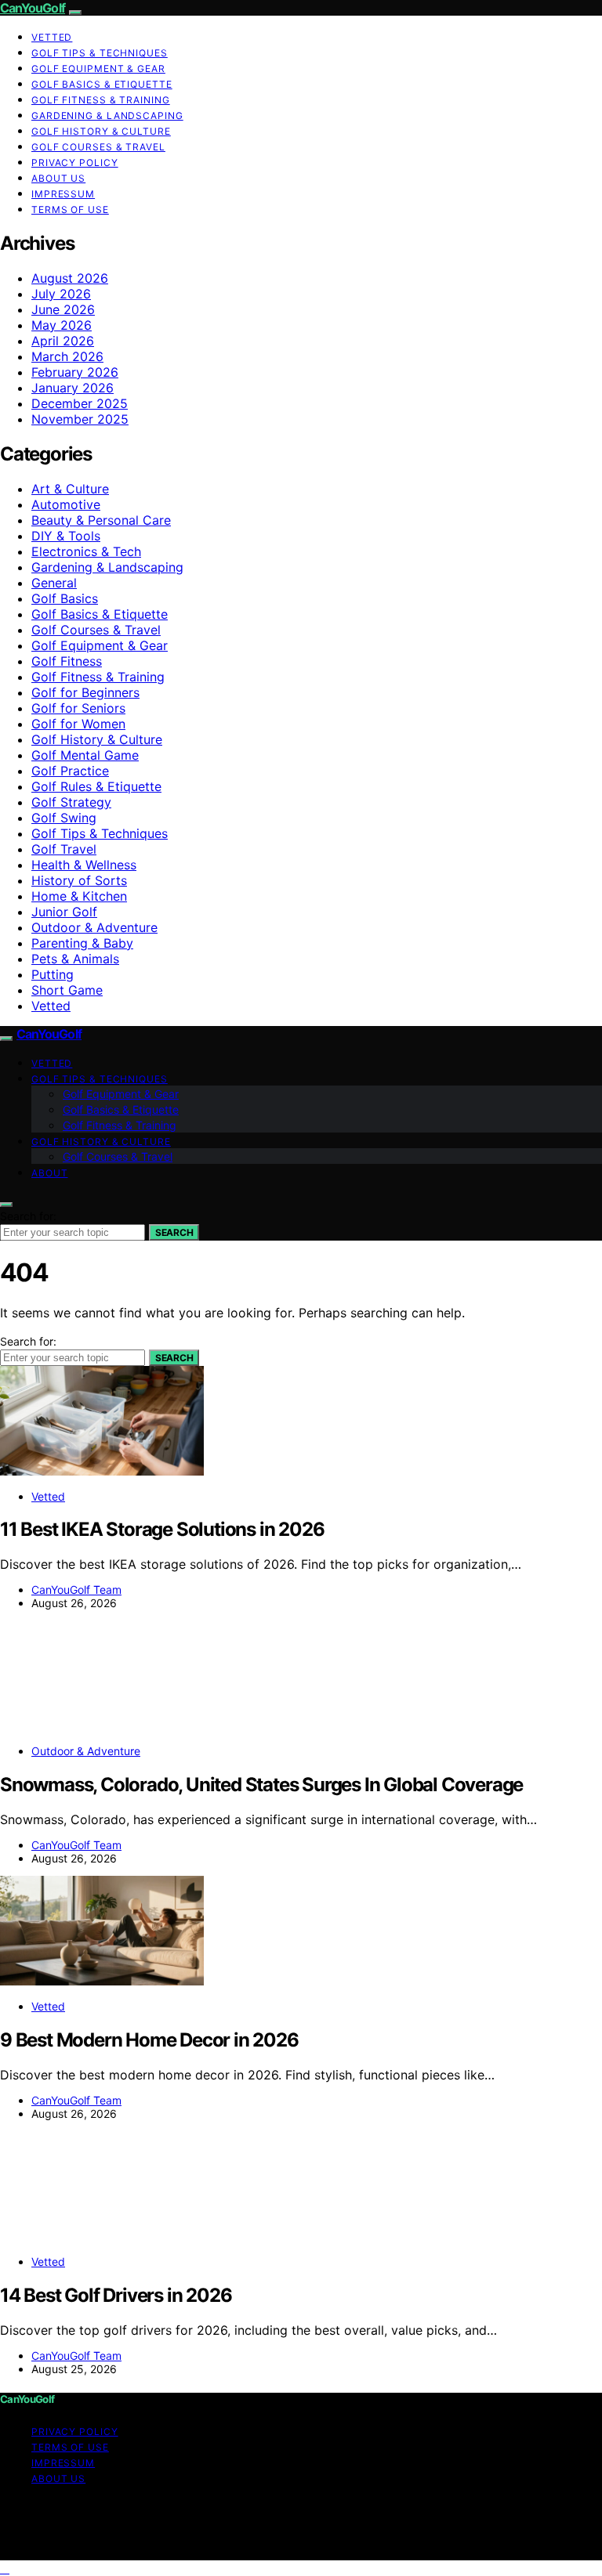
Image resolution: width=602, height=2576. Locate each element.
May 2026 (62, 325)
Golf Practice (70, 771)
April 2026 (63, 341)
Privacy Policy (75, 163)
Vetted (52, 37)
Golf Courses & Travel (98, 147)
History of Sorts (79, 880)
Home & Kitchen (79, 896)
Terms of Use (70, 210)
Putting (53, 974)
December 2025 (80, 403)
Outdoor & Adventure (94, 927)
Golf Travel (64, 849)
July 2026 (61, 294)
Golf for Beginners (85, 692)
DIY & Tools (66, 536)
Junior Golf (64, 912)
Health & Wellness (84, 865)
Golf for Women (78, 724)
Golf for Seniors (78, 708)
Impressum (63, 194)
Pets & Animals (75, 959)
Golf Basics (65, 598)
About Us (58, 178)
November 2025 (80, 419)
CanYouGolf (33, 8)
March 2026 (67, 356)
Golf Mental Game (85, 755)
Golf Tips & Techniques (100, 53)
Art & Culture (70, 489)
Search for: (28, 1216)
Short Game (67, 990)
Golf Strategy (71, 802)
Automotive (66, 504)
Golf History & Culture (101, 131)
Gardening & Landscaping (107, 116)
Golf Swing (64, 818)
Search (174, 1232)
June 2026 (63, 309)
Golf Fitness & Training (101, 100)
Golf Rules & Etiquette (96, 786)
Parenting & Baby (82, 943)
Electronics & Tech (86, 551)
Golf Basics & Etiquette (102, 84)
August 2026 (70, 278)
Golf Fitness (67, 661)
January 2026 (73, 388)
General (54, 583)
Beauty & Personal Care (101, 520)
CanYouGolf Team (76, 1590)
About (50, 1173)
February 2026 (75, 372)
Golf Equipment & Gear (98, 69)
